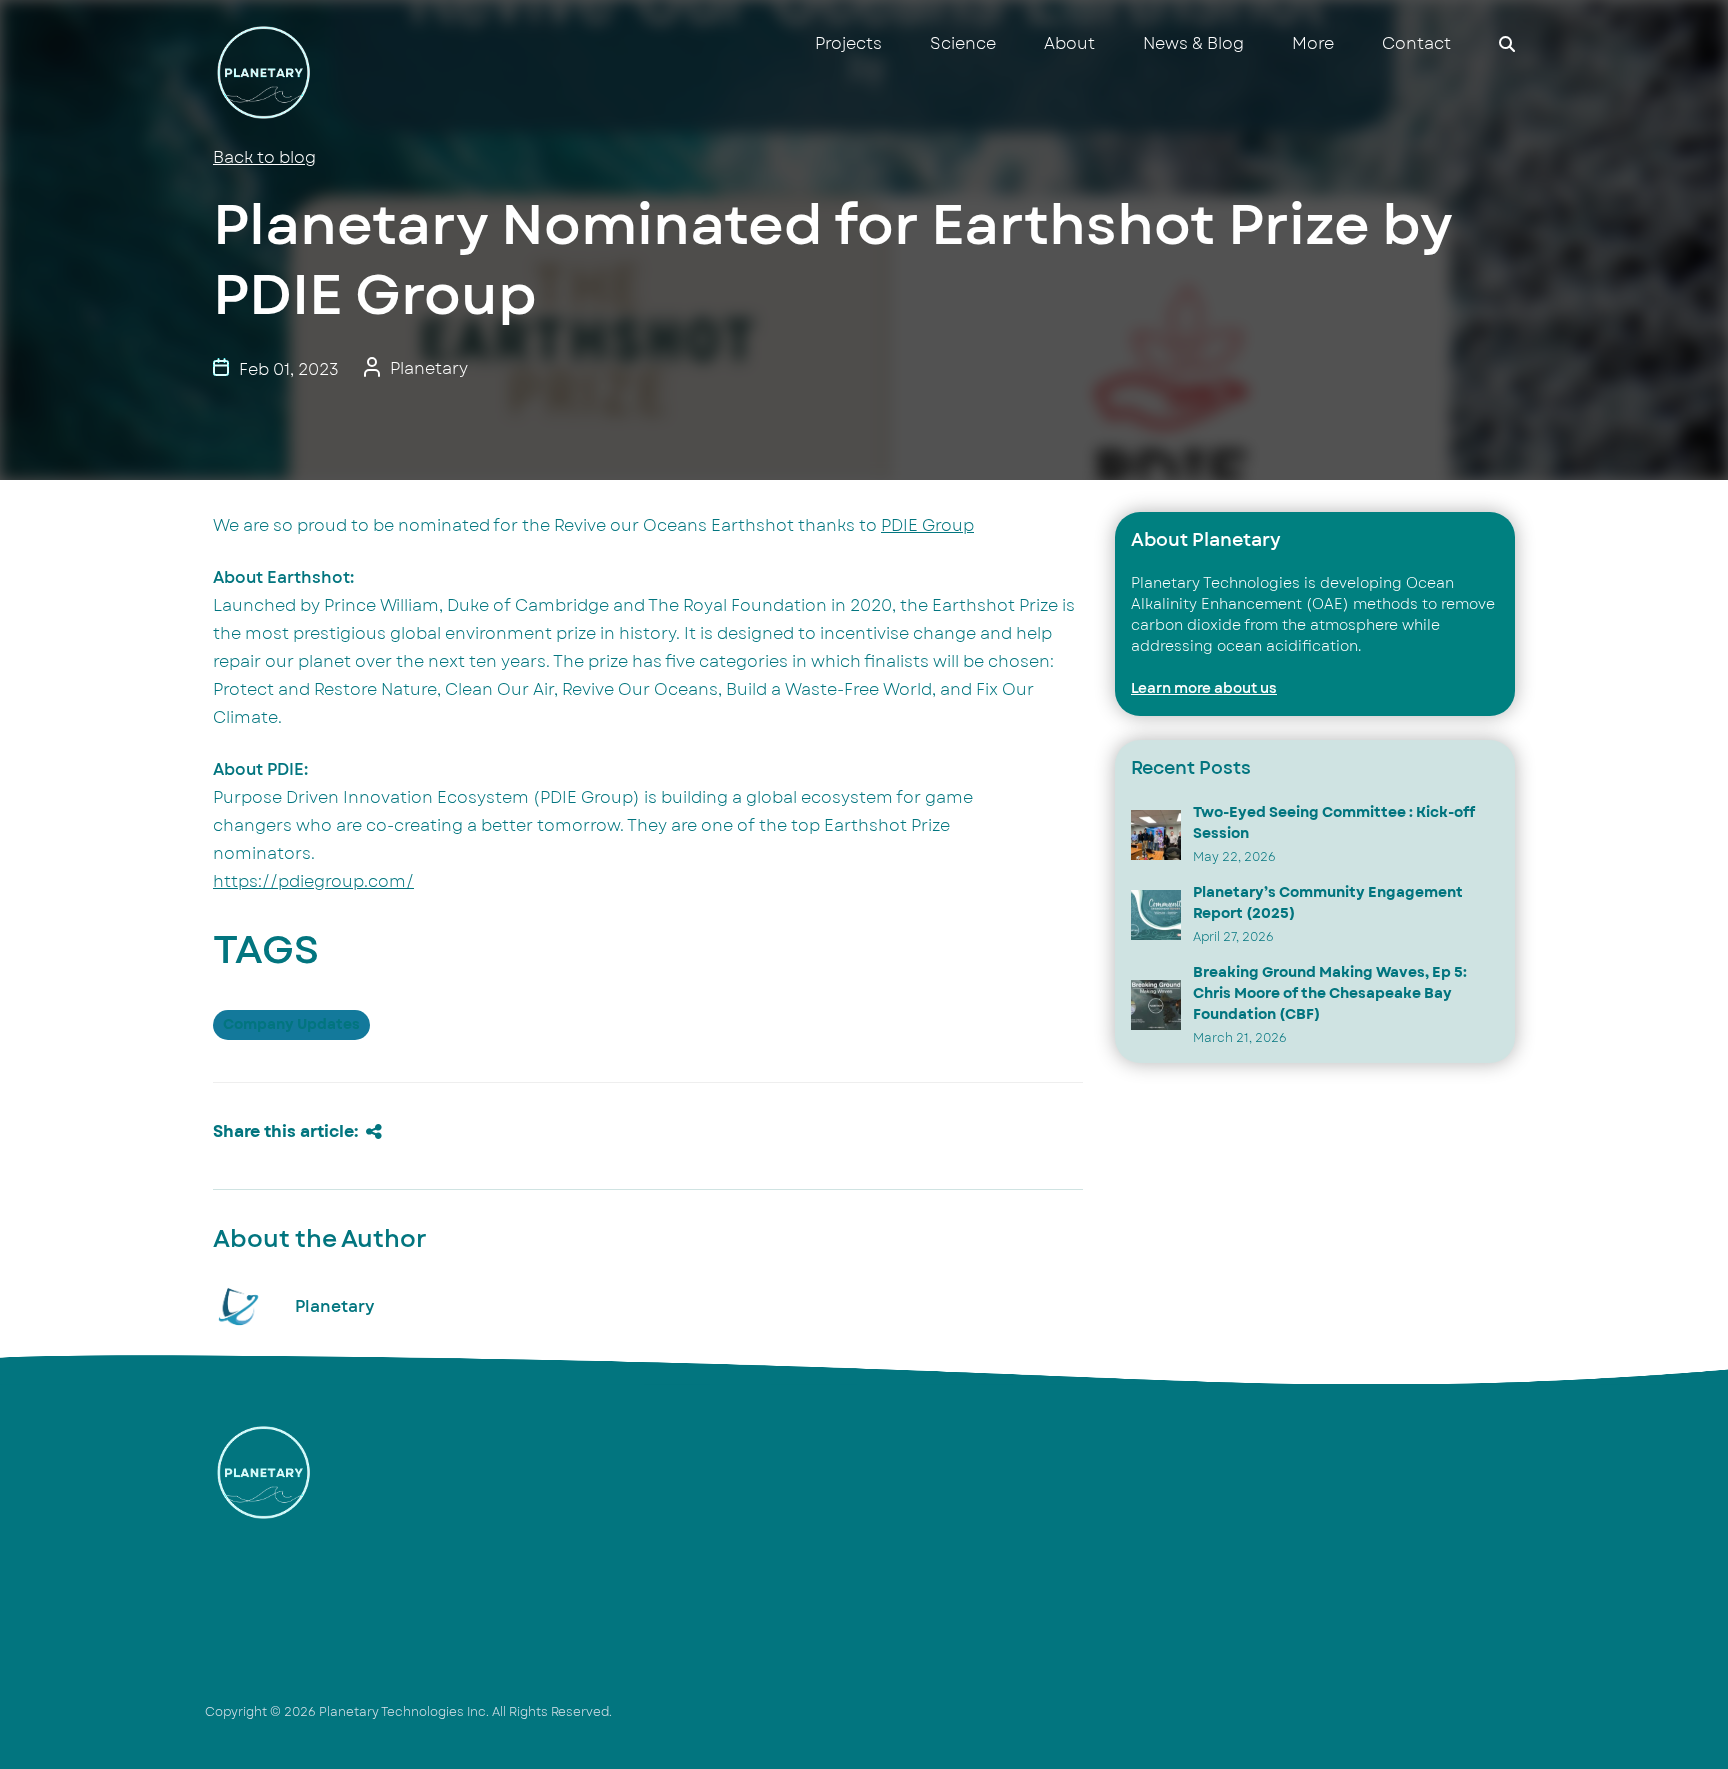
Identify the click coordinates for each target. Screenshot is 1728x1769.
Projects (848, 44)
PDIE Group (927, 526)
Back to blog (264, 158)
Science (963, 44)
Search (1507, 44)
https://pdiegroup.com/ (313, 882)
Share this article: (285, 1132)
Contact (1416, 44)
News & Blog (1193, 44)
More (1313, 44)
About (1069, 44)
